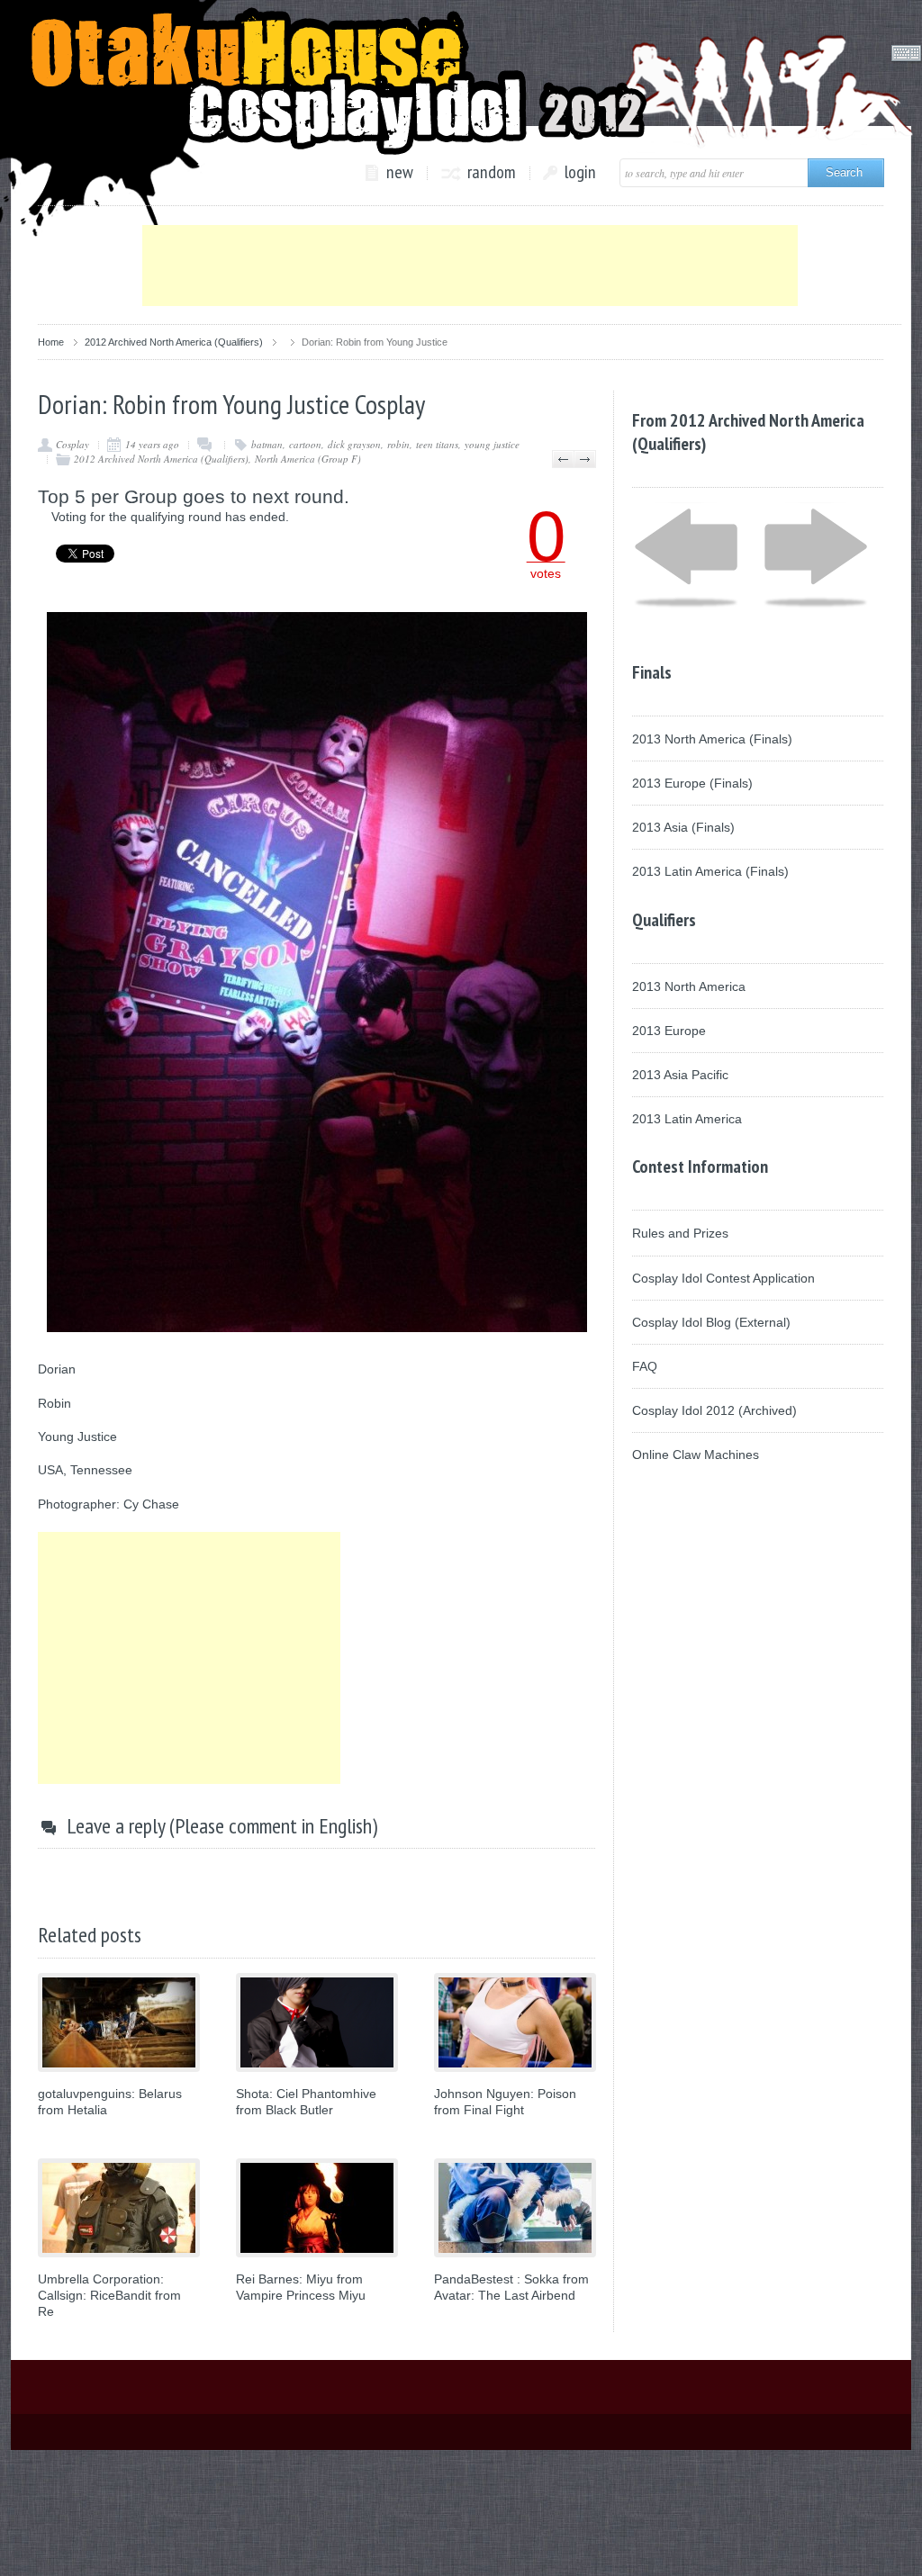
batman (267, 444)
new (400, 173)
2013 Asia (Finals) (683, 827)
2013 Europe (669, 1031)
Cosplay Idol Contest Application (723, 1278)
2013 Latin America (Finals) (710, 871)
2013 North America (689, 986)
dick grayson (354, 444)
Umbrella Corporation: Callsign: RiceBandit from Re (109, 2295)
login (580, 173)
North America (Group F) (308, 459)
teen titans (437, 444)
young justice (492, 444)
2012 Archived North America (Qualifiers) (174, 342)
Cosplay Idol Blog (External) (711, 1322)
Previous (563, 459)
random (492, 173)
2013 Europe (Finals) (692, 783)
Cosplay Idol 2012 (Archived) (714, 1410)
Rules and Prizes (680, 1233)
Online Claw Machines (696, 1455)
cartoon (305, 444)
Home (51, 342)
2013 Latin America (687, 1119)
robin (398, 444)
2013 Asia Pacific (680, 1075)
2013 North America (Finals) (712, 739)
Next (585, 459)
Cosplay (72, 444)
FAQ (645, 1366)
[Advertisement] (470, 266)
